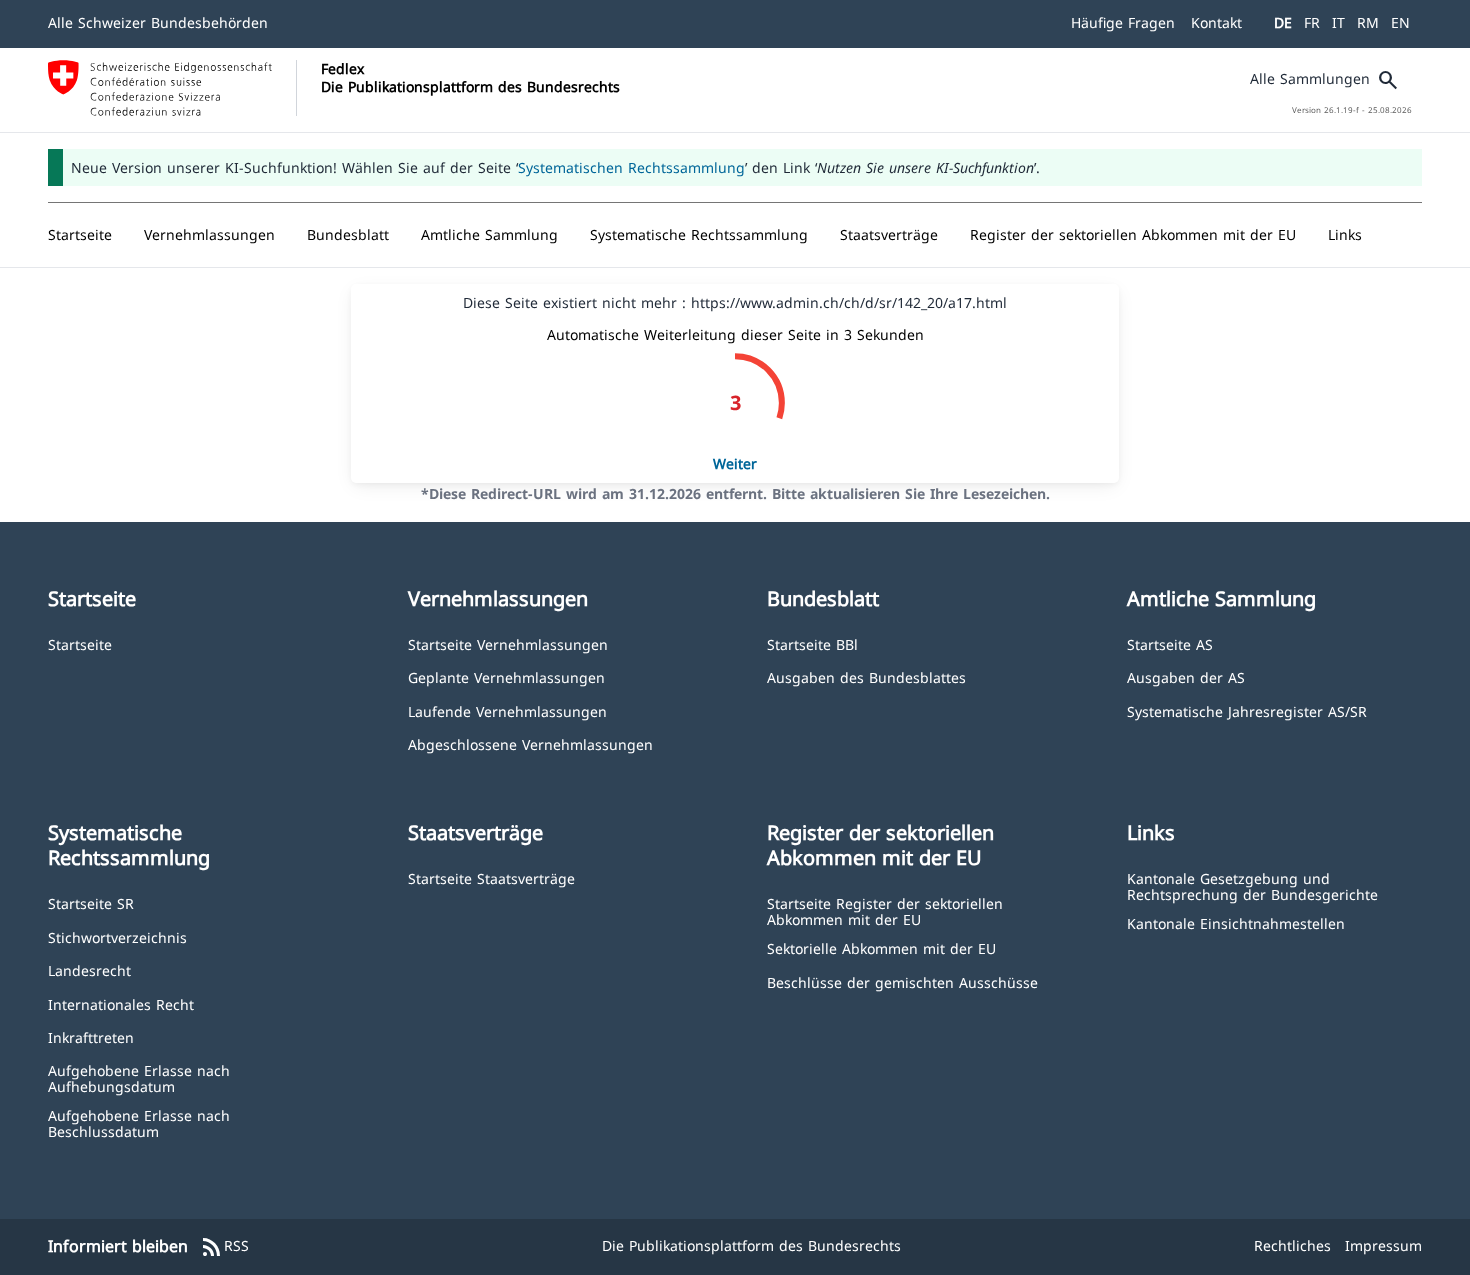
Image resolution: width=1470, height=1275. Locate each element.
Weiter (735, 463)
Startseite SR (91, 902)
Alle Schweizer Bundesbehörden (158, 22)
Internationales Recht (121, 1003)
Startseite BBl (812, 643)
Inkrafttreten (91, 1036)
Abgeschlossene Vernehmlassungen (530, 743)
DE (1283, 22)
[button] (209, 235)
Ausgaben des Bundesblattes (866, 676)
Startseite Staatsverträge (491, 877)
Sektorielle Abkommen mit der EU (881, 947)
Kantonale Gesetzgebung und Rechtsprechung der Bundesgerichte (1252, 885)
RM (1368, 22)
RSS (224, 1247)
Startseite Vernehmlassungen (508, 643)
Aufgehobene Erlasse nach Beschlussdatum (139, 1122)
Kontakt (1216, 22)
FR (1312, 22)
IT (1338, 22)
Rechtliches (1292, 1245)
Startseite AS (1170, 643)
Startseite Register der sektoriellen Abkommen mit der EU (885, 910)
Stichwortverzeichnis (117, 936)
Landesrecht (89, 969)
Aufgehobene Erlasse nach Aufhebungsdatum (139, 1077)
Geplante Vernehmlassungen (506, 676)
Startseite (80, 643)
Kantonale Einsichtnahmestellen (1236, 922)
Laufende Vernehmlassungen (507, 710)
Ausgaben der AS (1186, 676)
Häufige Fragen (1123, 22)
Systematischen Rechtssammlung (631, 167)
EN (1400, 22)
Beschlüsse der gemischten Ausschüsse (902, 981)
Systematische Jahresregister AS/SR (1247, 710)
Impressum (1383, 1245)
